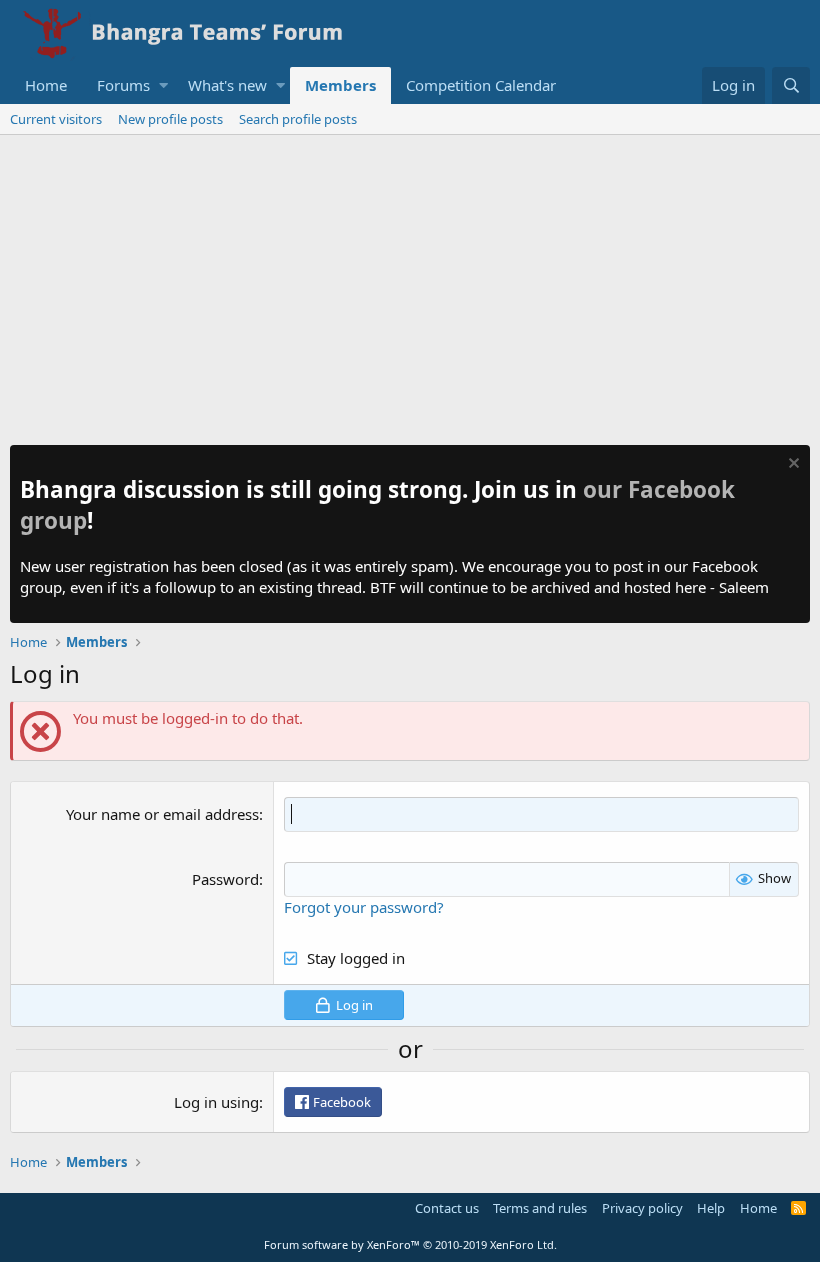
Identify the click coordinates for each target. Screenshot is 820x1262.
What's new (227, 85)
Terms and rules (540, 1208)
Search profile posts (298, 119)
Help (711, 1208)
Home (46, 85)
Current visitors (56, 119)
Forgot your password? (364, 907)
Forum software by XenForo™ (410, 1244)
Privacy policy (642, 1208)
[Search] (791, 85)
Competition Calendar (481, 85)
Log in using (216, 1102)
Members (340, 85)
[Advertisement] (410, 285)
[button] (163, 85)
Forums (123, 85)
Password (225, 879)
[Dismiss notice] (792, 465)
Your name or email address (162, 814)
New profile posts (170, 119)
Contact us (447, 1208)
